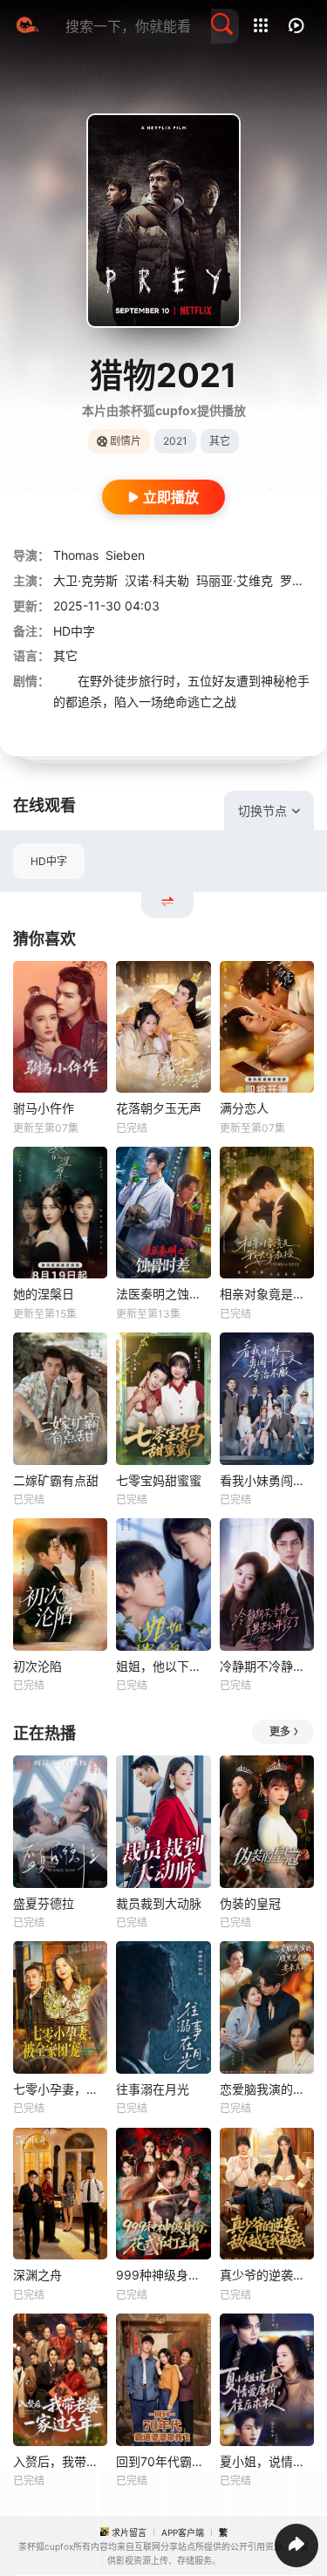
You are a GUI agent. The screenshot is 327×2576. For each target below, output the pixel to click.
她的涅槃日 (44, 1294)
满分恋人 (244, 1108)
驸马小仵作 (44, 1108)
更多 (280, 1731)
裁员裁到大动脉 (159, 1903)
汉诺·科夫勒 (157, 580)
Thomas (76, 555)
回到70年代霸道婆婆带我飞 (163, 2461)
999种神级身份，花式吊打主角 (163, 2275)
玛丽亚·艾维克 (235, 580)
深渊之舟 (37, 2275)
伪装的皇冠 (250, 1903)
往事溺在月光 (153, 2089)
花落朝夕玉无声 (159, 1108)
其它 (65, 655)
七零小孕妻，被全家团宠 (60, 2089)
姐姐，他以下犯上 (163, 1666)
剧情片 (126, 441)
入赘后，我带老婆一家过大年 (60, 2461)
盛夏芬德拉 (44, 1903)
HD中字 (49, 861)
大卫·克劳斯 (85, 580)
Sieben (125, 555)
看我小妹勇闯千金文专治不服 (267, 1480)
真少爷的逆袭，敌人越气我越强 (267, 2275)
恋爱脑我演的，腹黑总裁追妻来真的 (267, 2089)
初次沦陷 (37, 1666)
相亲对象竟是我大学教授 (267, 1294)
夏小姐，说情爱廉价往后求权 (267, 2461)
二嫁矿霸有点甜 (56, 1480)
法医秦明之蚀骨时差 (163, 1294)
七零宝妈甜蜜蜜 (159, 1480)
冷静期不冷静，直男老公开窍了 (267, 1666)
